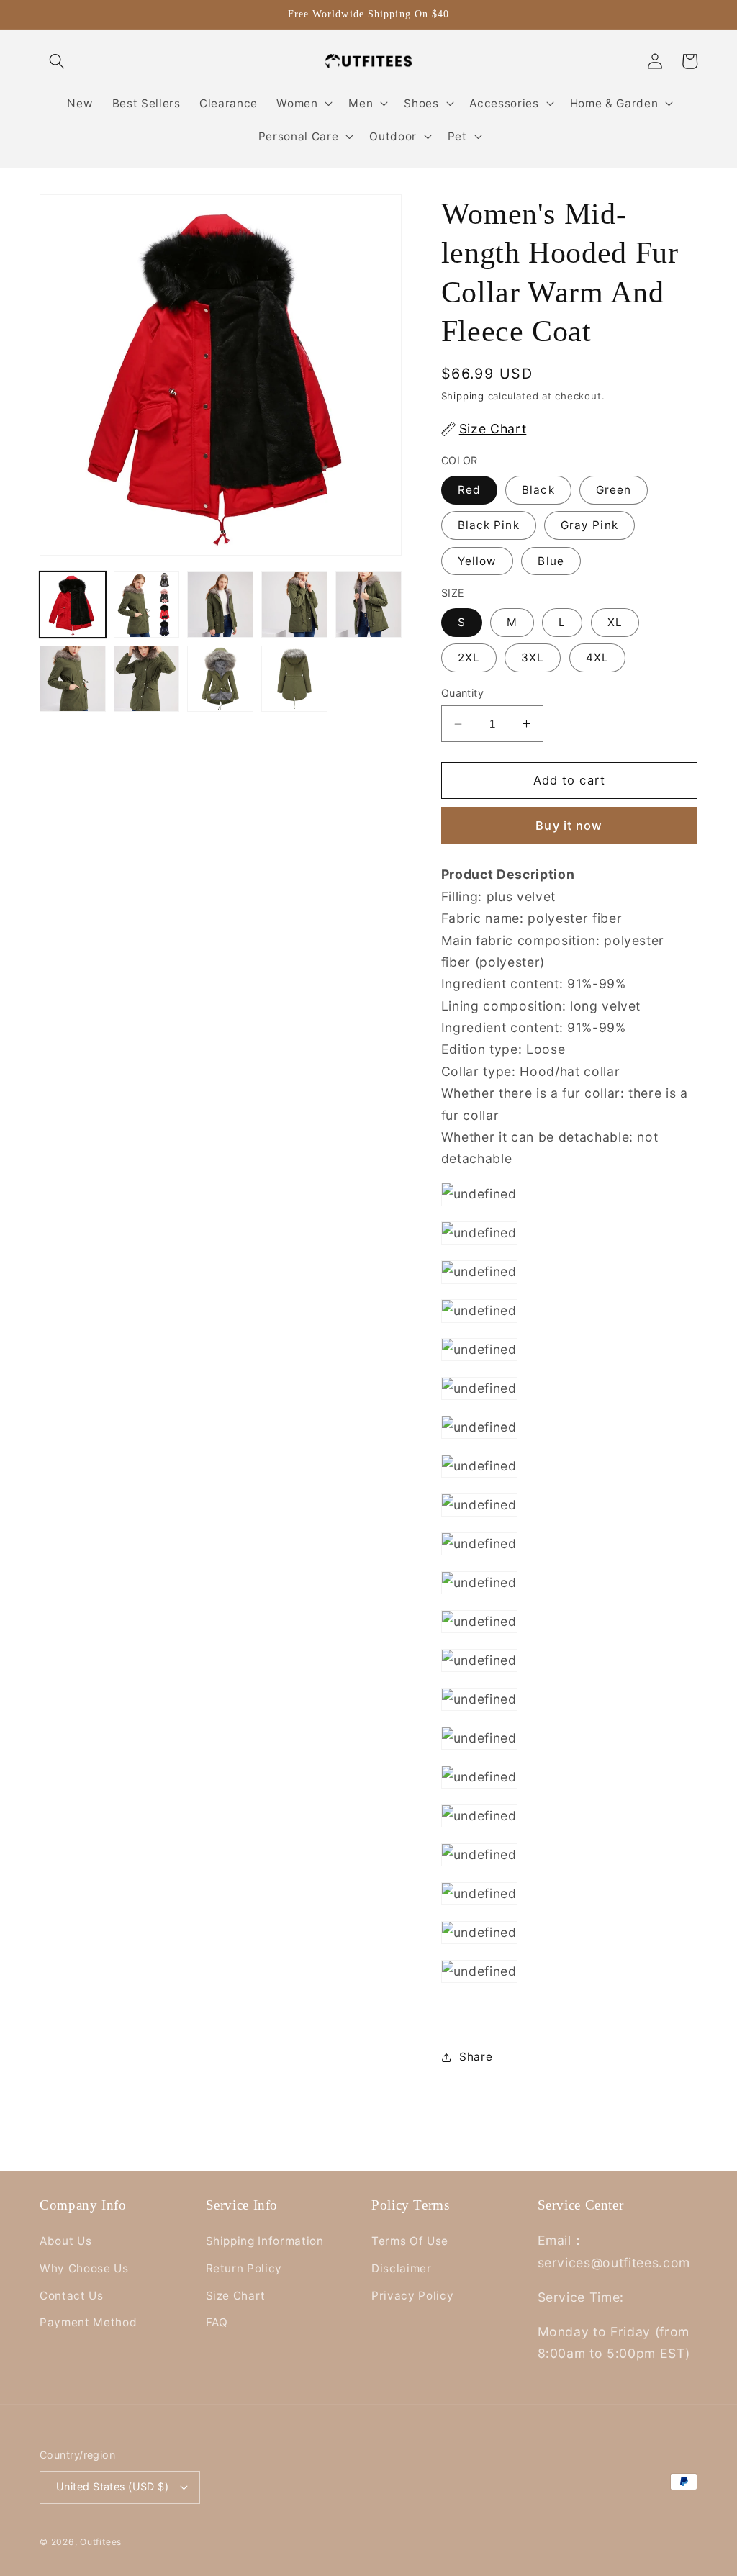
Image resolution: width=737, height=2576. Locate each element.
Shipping (463, 396)
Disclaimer (402, 2268)
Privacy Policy (412, 2296)
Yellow (478, 561)
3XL (533, 657)
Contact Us (72, 2296)
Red (469, 490)
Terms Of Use (410, 2241)
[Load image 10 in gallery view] (294, 605)
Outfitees (101, 2542)
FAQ (217, 2322)
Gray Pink (589, 525)
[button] (57, 61)
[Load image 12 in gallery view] (73, 679)
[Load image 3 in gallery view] (220, 605)
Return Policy (244, 2268)
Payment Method (88, 2322)
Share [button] (476, 2057)
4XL (597, 657)
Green (614, 490)
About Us (65, 2241)
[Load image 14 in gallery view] (220, 679)
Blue (551, 561)
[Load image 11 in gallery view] (368, 605)
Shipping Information (265, 2241)
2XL (469, 657)
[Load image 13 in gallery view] (147, 679)
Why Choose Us (84, 2268)
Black (538, 490)
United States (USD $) (112, 2486)
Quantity (463, 693)
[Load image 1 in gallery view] (73, 605)
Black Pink (489, 525)
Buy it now (569, 826)
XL (615, 622)
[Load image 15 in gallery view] (294, 679)
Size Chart (236, 2296)
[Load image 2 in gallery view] (147, 605)
